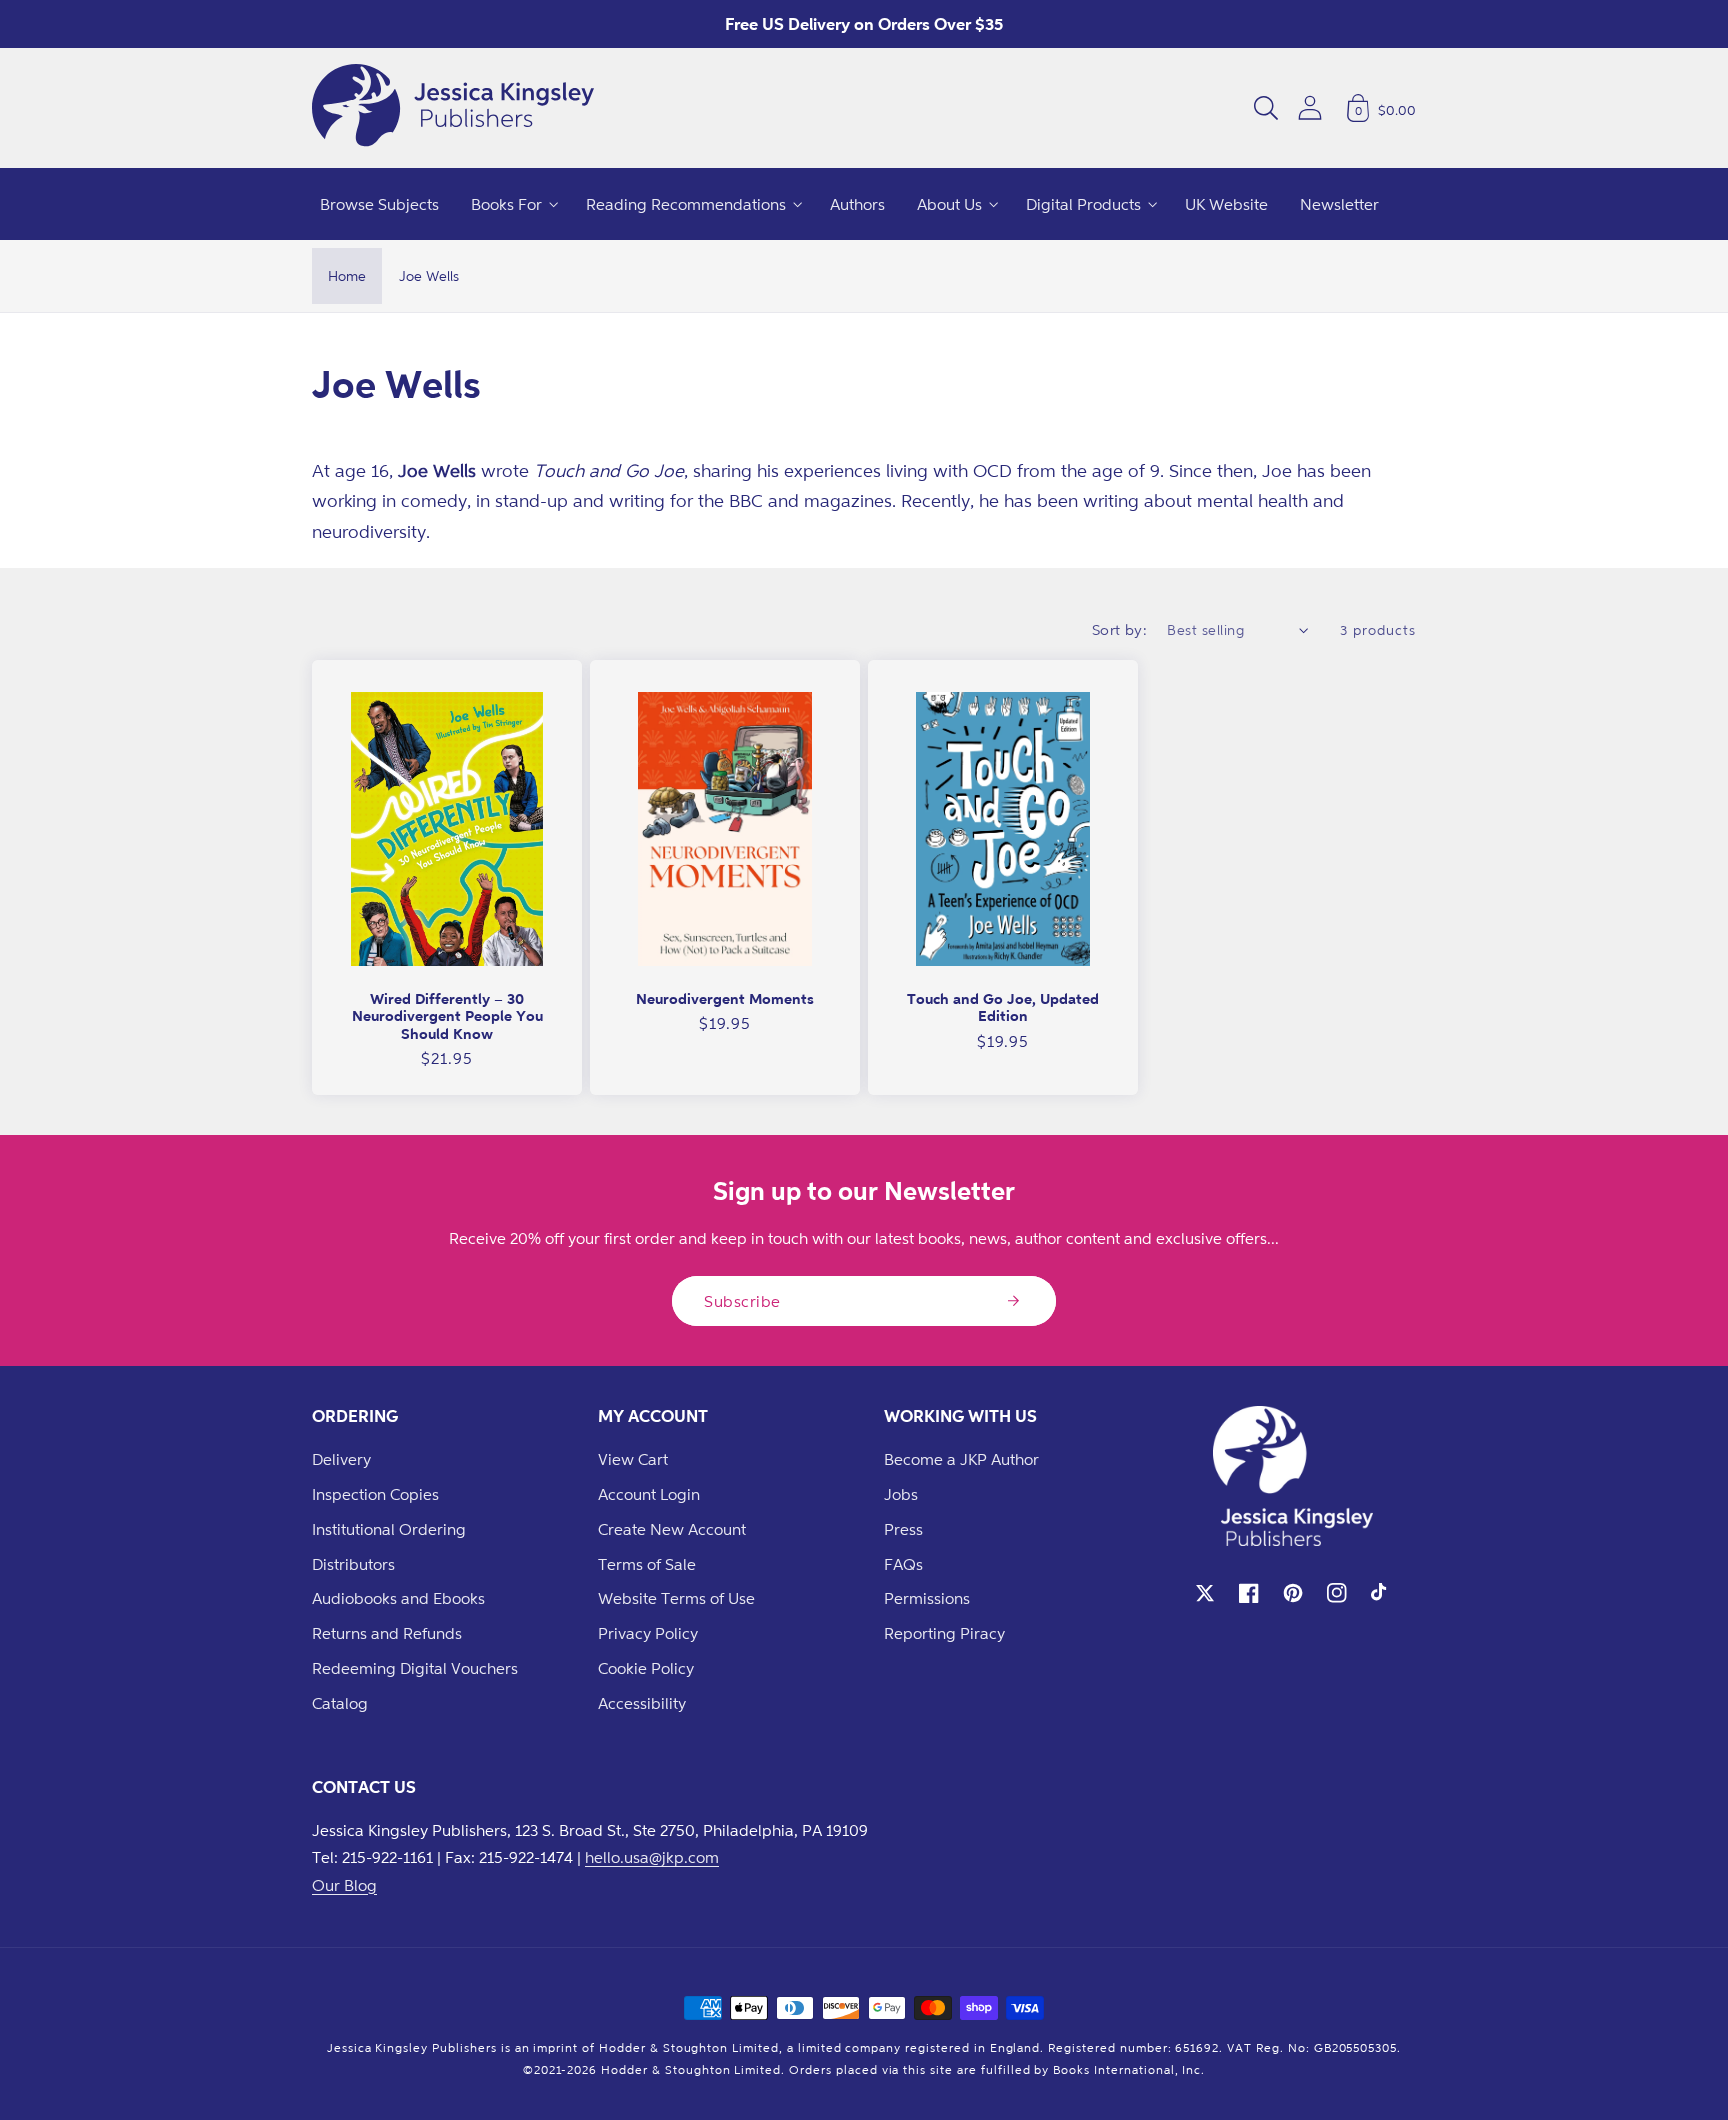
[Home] (453, 108)
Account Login (649, 1494)
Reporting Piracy (944, 1633)
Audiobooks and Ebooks (398, 1598)
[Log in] (1310, 107)
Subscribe (742, 1301)
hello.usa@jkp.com (652, 1857)
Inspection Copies (375, 1494)
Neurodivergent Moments (725, 998)
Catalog (340, 1703)
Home (347, 275)
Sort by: (1120, 629)
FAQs (903, 1564)
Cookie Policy (646, 1668)
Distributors (353, 1564)
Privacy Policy (648, 1633)
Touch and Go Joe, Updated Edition (1003, 1007)
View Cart (633, 1459)
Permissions (927, 1598)
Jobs (901, 1494)
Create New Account (672, 1529)
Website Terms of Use (676, 1598)
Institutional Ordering (389, 1529)
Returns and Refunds (387, 1633)
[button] (1266, 108)
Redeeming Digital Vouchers (415, 1668)
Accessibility (642, 1703)
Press (903, 1529)
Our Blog (344, 1885)
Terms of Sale (647, 1564)
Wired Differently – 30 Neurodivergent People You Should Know (447, 1016)
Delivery (341, 1459)
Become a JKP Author (961, 1459)
